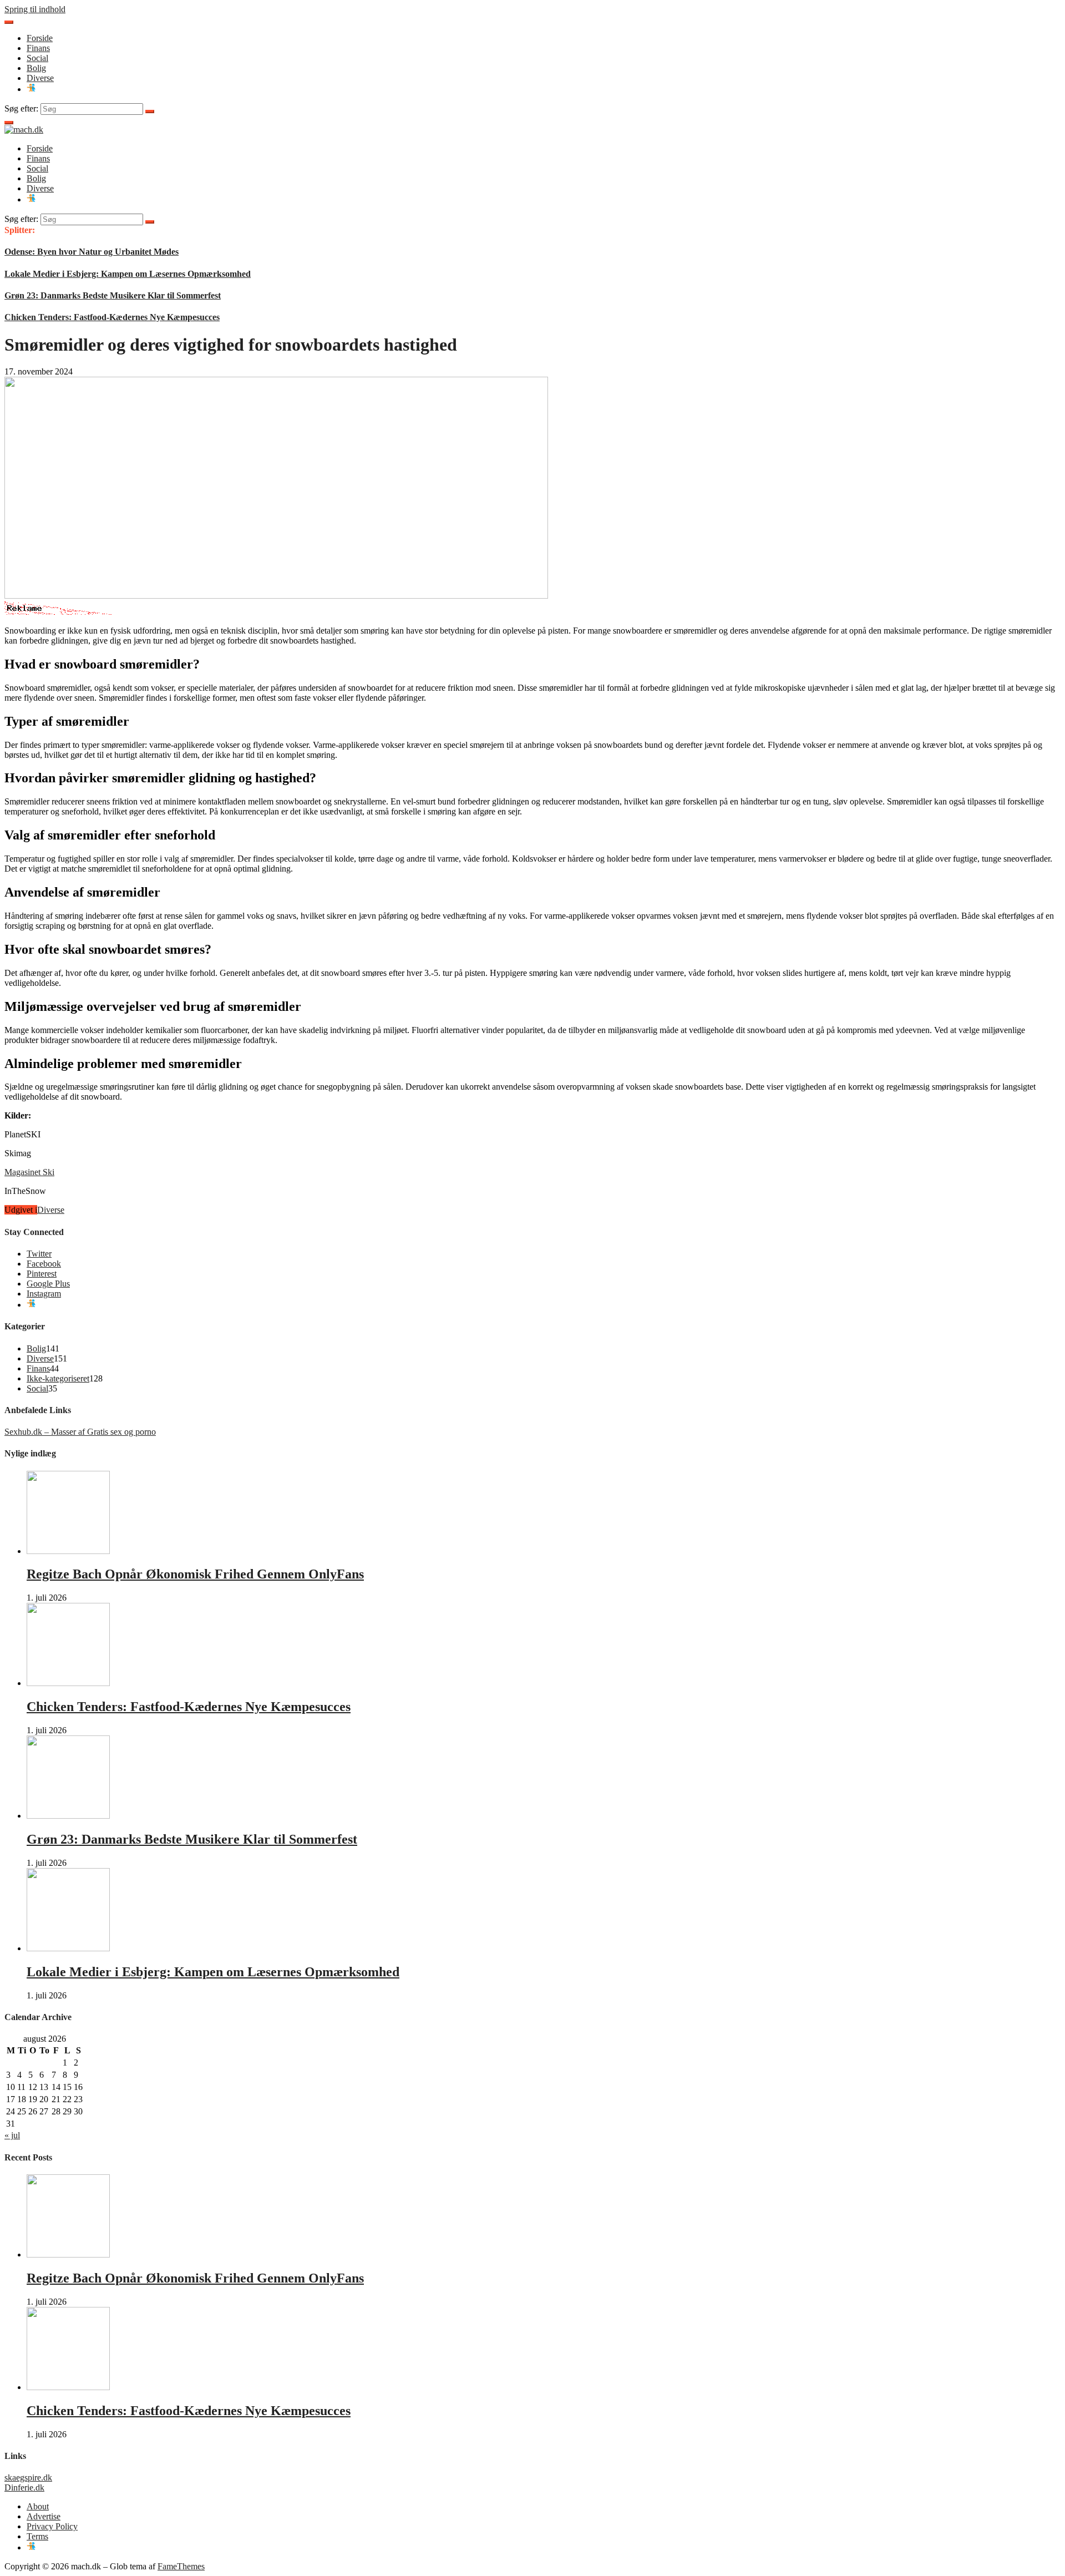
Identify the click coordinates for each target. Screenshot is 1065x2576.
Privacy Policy (52, 2526)
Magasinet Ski (29, 1172)
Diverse (40, 78)
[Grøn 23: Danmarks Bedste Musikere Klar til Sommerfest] (68, 1816)
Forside (40, 38)
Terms (37, 2536)
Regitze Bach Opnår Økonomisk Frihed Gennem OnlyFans (195, 1574)
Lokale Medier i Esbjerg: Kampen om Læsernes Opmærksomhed (128, 274)
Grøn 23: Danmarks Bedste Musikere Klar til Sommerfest (113, 295)
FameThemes (181, 2566)
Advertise (44, 2516)
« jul (12, 2135)
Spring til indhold (35, 9)
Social (37, 58)
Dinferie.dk (24, 2488)
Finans (38, 48)
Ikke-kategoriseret (58, 1378)
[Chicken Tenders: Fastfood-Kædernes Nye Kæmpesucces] (68, 1683)
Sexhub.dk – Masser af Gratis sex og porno (80, 1432)
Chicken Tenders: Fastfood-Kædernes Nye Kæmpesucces (112, 317)
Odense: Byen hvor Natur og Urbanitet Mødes (92, 252)
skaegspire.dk (28, 2478)
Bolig (36, 68)
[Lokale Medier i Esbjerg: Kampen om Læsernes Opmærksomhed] (68, 1948)
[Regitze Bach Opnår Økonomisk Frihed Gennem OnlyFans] (68, 1551)
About (38, 2506)
